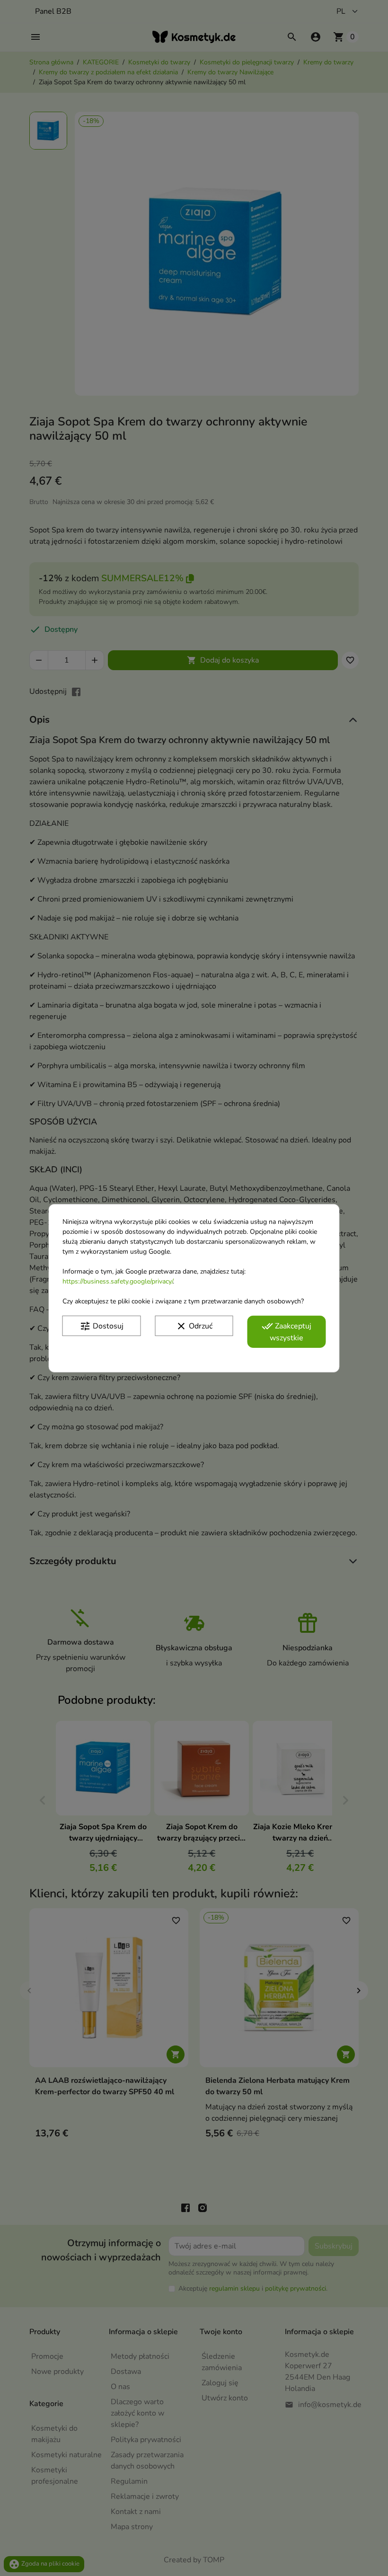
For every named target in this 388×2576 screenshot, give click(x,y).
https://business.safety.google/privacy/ (118, 1281)
